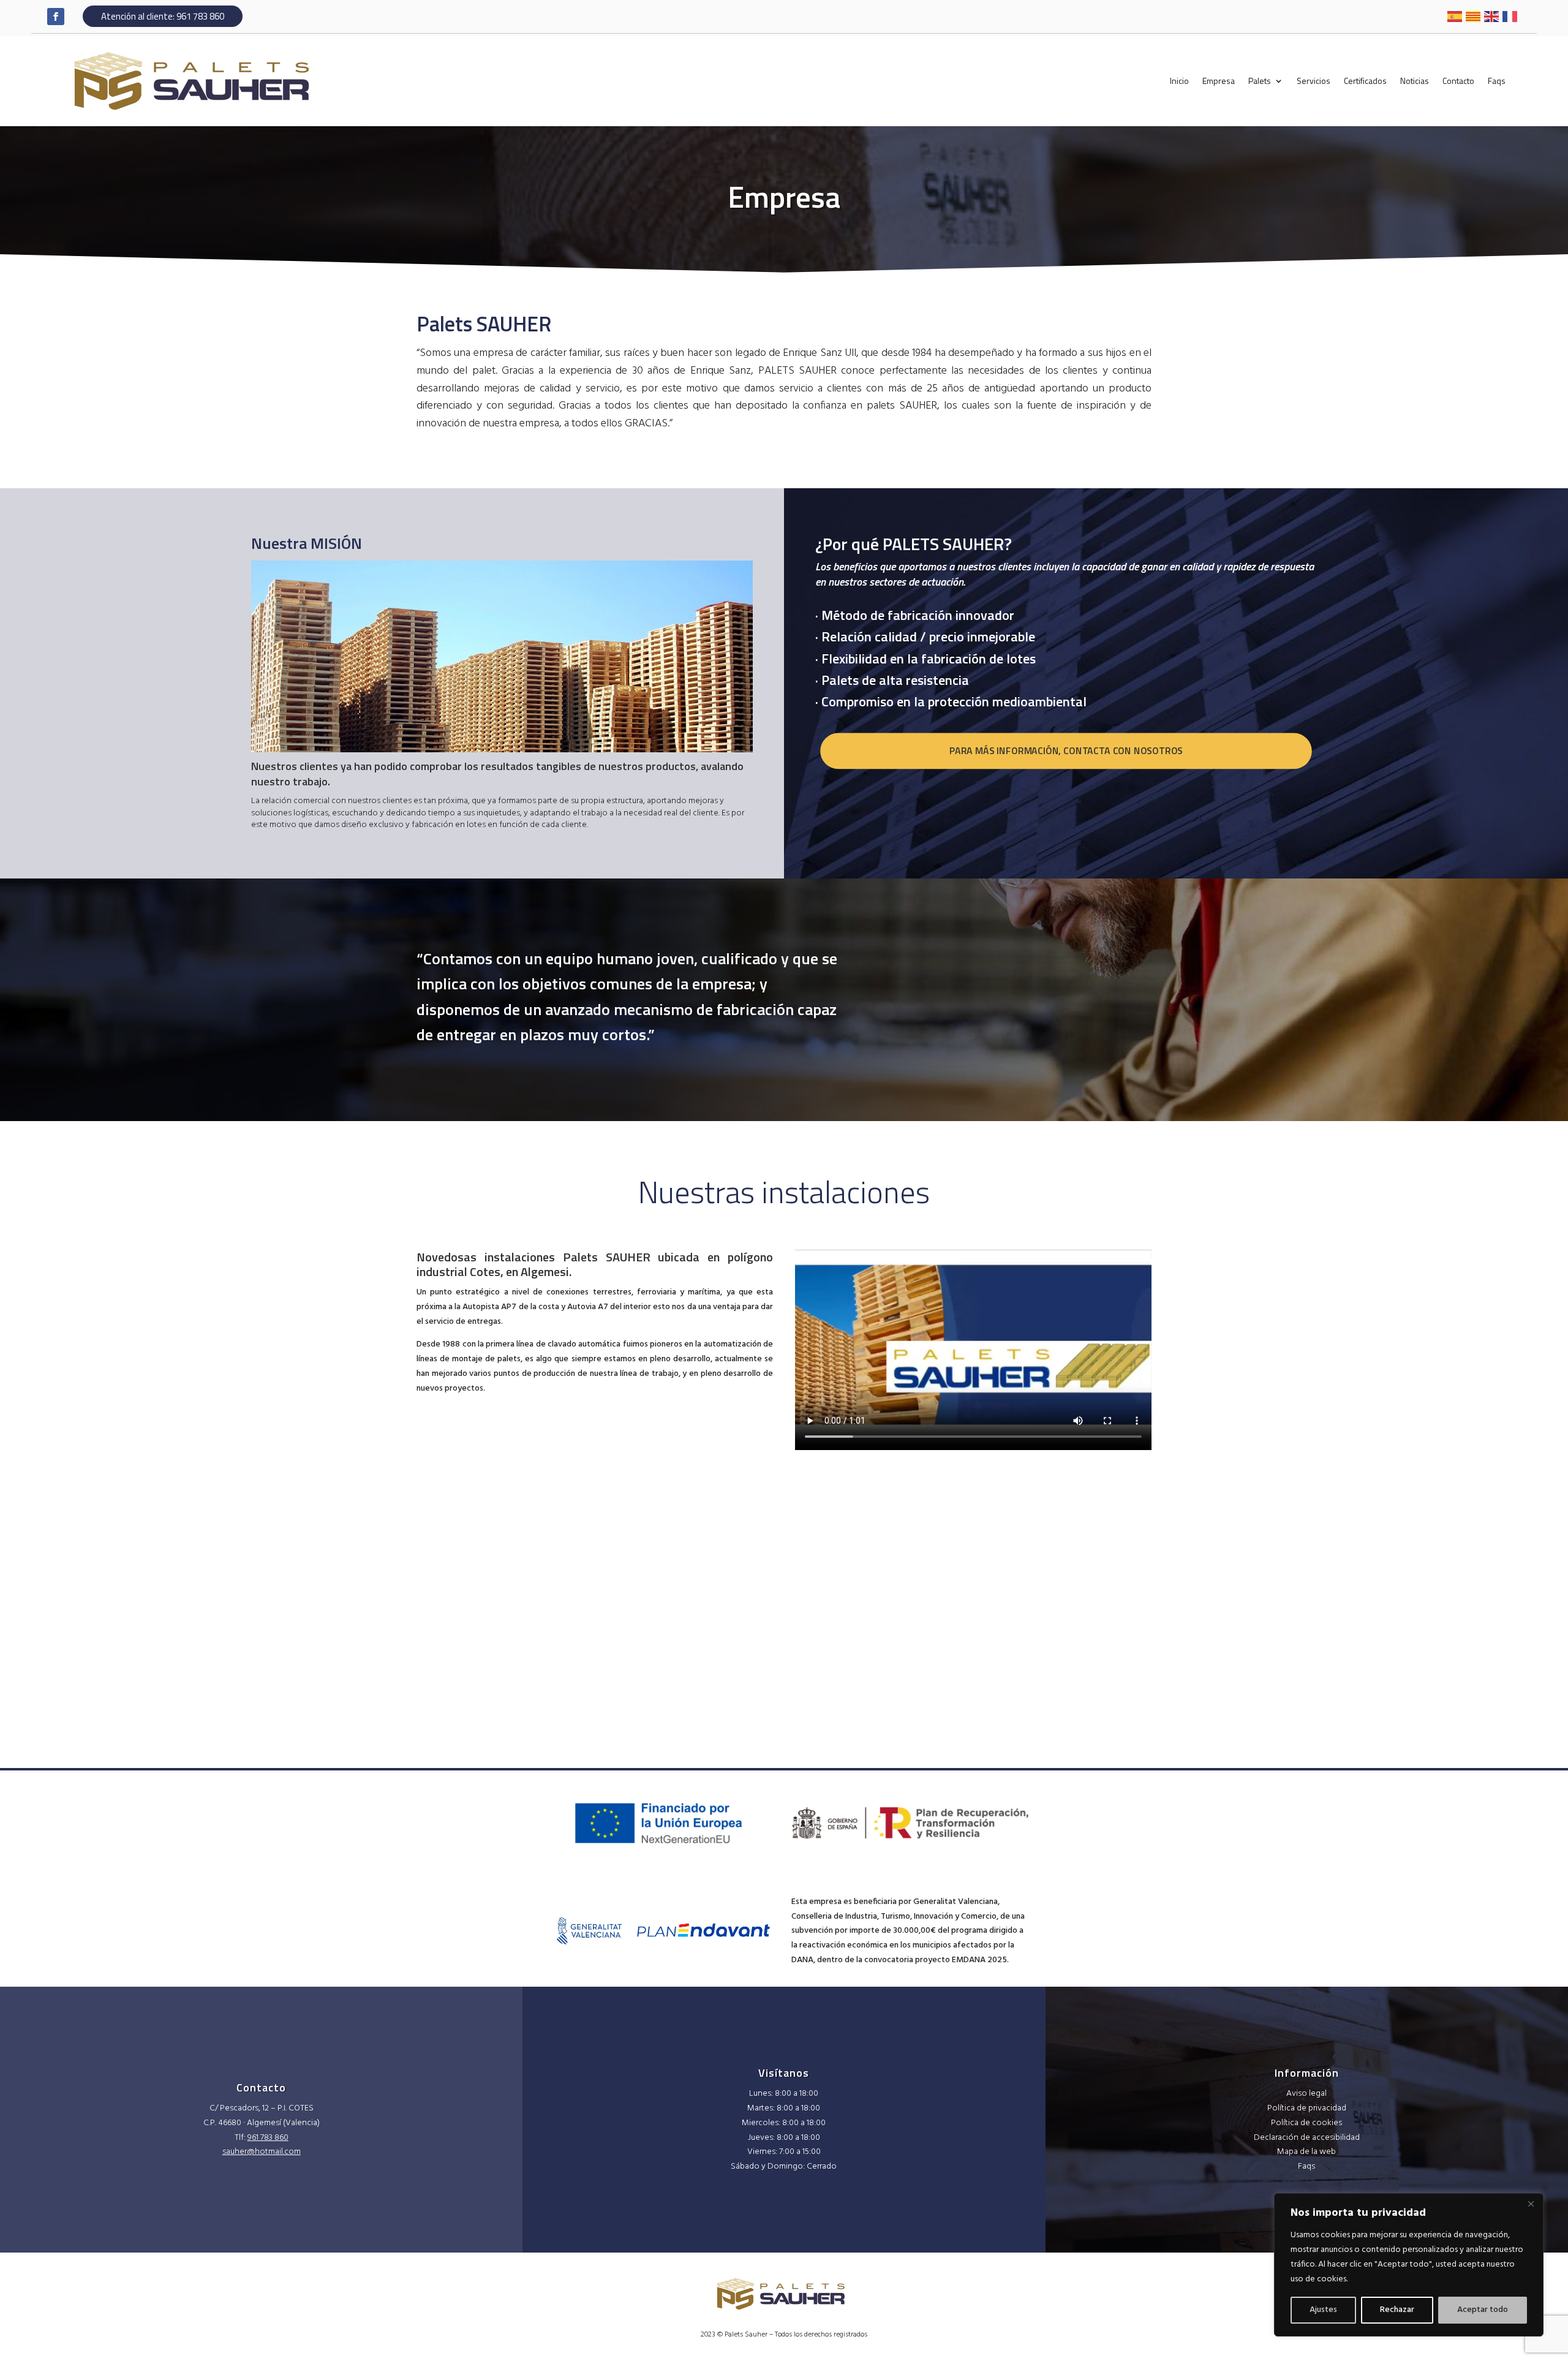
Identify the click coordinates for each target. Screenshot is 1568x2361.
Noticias (1415, 81)
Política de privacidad (1307, 2108)
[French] (1510, 16)
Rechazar (1397, 2310)
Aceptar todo (1483, 2310)
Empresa (1219, 81)
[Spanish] (1455, 16)
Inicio (1179, 81)
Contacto (1458, 81)
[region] (1409, 2265)
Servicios (1314, 81)
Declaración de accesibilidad (1307, 2138)
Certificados (1365, 81)
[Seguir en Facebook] (56, 17)
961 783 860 (268, 2138)
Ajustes (1323, 2310)
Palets (1260, 81)
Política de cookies (1306, 2123)
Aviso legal (1306, 2094)
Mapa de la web (1306, 2152)
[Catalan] (1474, 16)
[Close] (1531, 2204)
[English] (1492, 16)
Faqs (1497, 81)
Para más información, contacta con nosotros (1066, 751)
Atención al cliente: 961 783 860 (163, 16)
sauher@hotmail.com (262, 2152)
